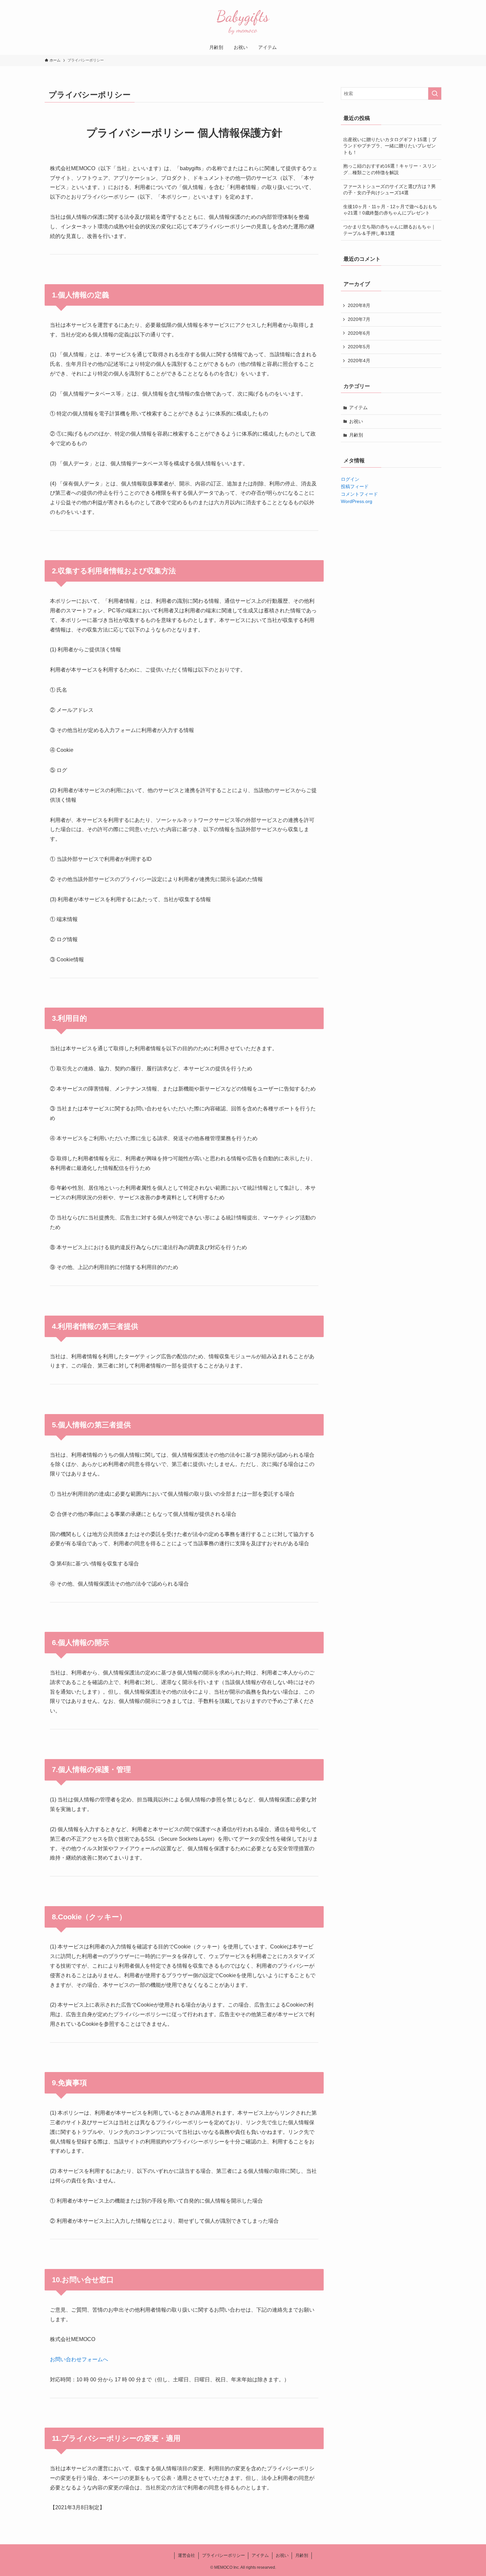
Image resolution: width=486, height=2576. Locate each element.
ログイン (350, 479)
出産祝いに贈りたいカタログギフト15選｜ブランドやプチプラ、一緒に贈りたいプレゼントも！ (390, 146)
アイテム (358, 407)
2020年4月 (359, 361)
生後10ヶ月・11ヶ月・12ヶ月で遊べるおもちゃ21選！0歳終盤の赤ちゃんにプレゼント (390, 210)
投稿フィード (355, 486)
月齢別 (356, 435)
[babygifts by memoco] (243, 21)
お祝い (356, 421)
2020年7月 (359, 319)
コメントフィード (359, 494)
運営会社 (186, 2555)
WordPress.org (357, 501)
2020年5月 (359, 347)
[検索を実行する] (435, 94)
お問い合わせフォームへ (79, 2359)
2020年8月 (359, 305)
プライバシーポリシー (223, 2555)
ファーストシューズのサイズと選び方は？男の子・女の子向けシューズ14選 (389, 190)
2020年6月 (359, 333)
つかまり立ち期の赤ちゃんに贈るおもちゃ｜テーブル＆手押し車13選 (389, 230)
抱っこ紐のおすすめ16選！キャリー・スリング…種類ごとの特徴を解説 (390, 169)
